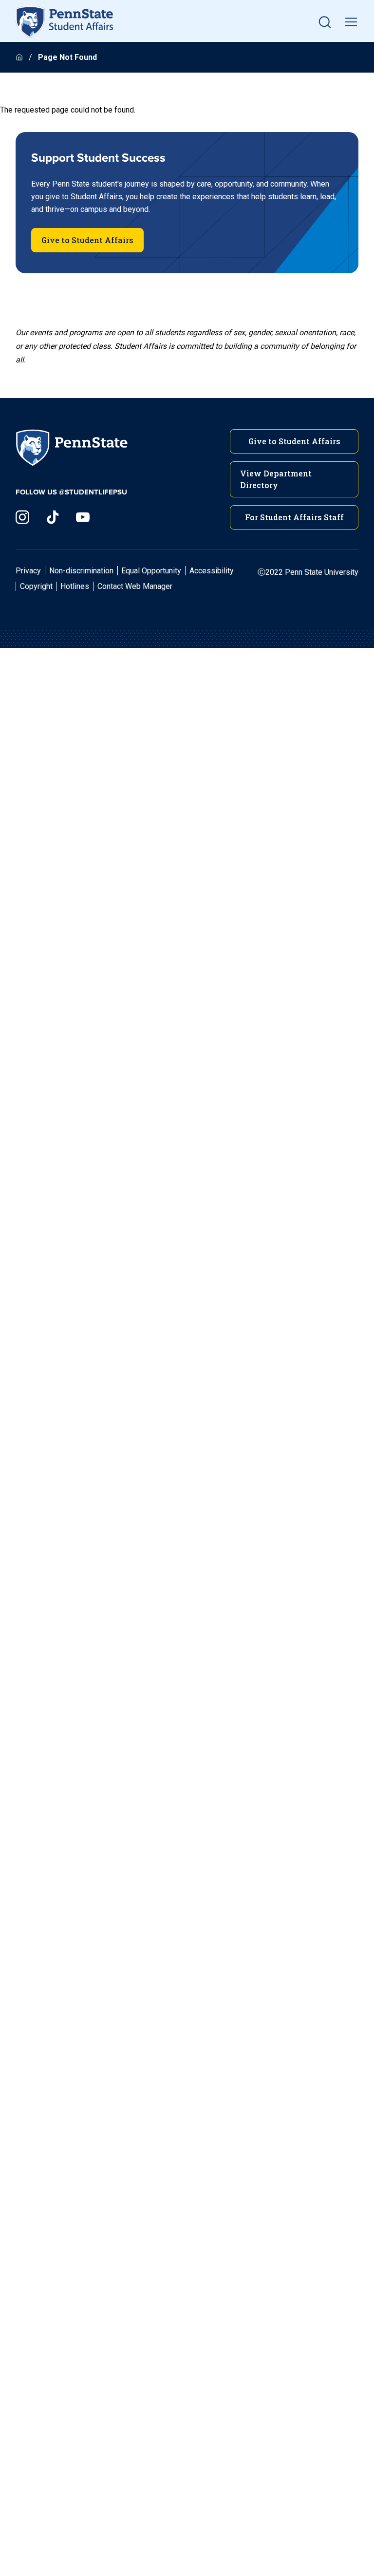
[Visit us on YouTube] (83, 517)
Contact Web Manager (135, 586)
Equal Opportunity (151, 571)
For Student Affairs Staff (294, 517)
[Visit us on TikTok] (53, 517)
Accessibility (212, 571)
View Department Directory (276, 479)
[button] (325, 22)
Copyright (36, 586)
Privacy (28, 571)
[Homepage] (20, 57)
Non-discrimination (81, 571)
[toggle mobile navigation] (351, 22)
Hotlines (75, 586)
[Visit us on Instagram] (22, 517)
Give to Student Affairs (87, 240)
